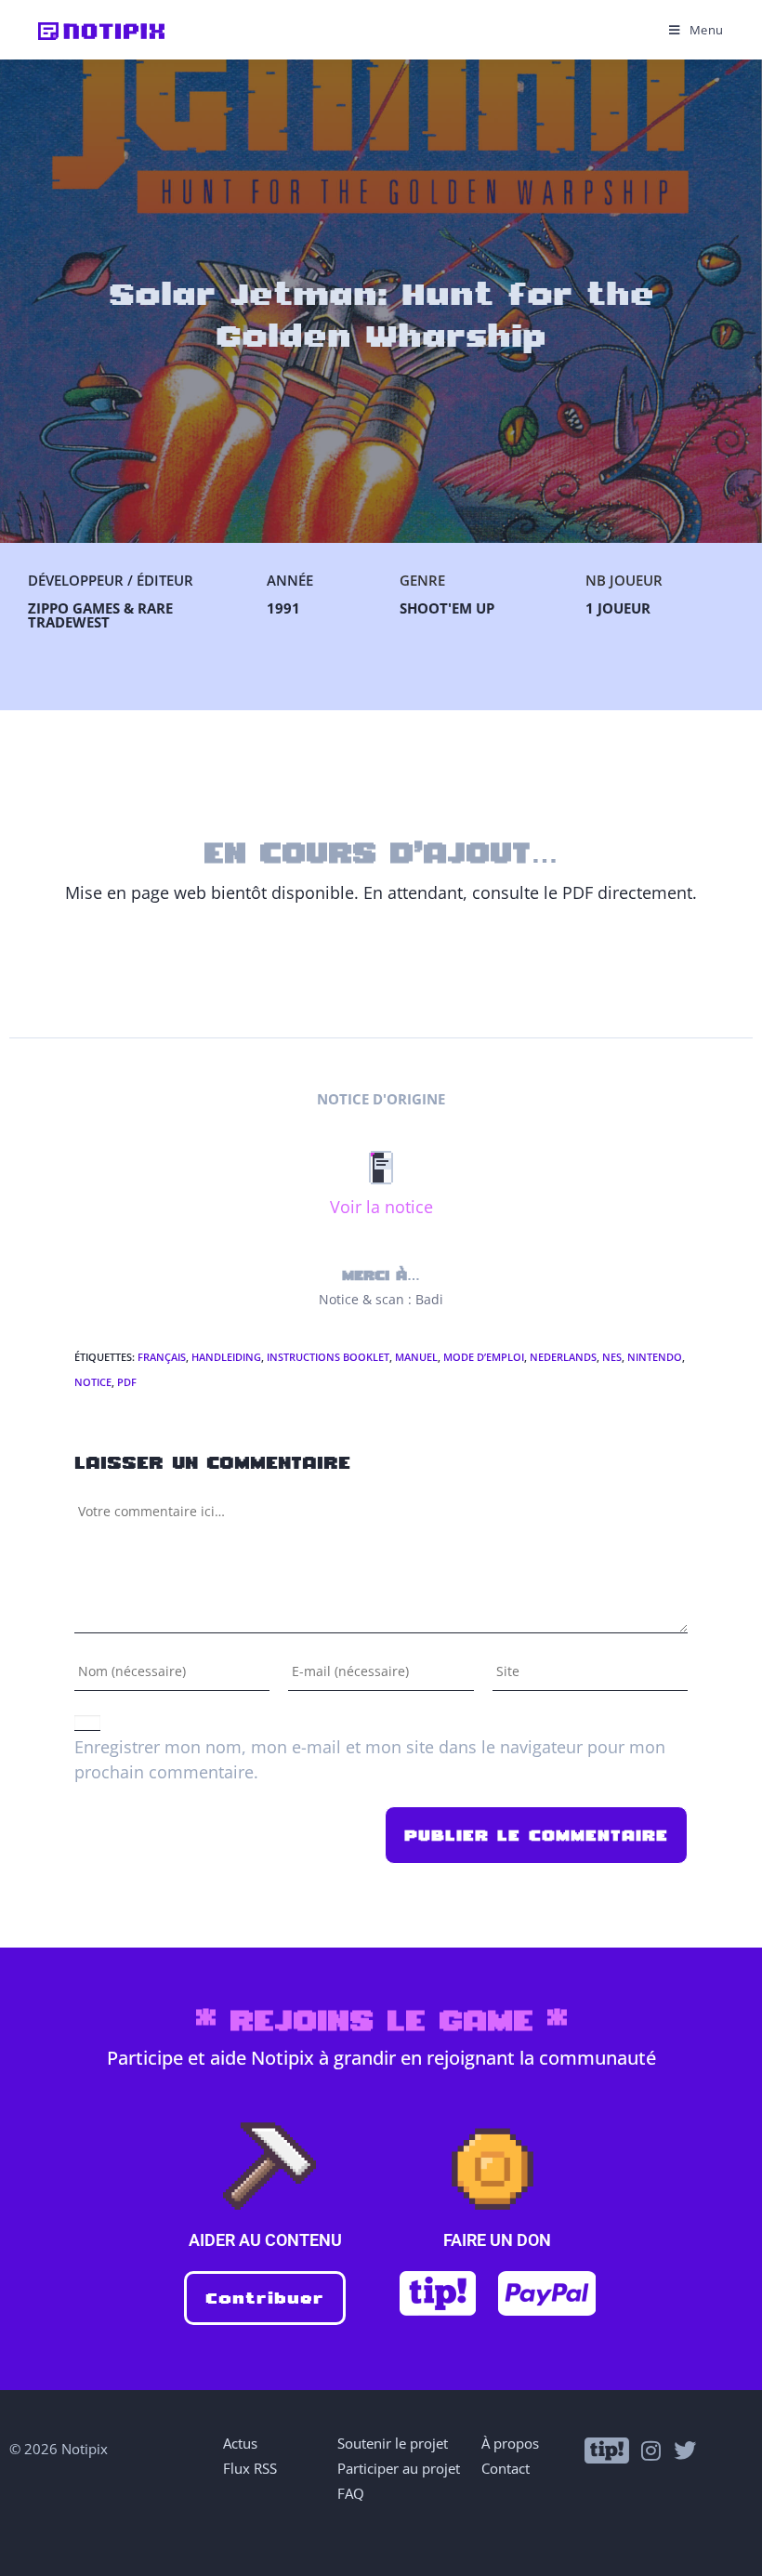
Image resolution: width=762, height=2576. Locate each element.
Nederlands (563, 1357)
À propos (510, 2443)
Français (162, 1357)
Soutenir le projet (393, 2443)
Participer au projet (399, 2468)
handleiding (226, 1357)
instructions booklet (328, 1357)
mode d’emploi (484, 1357)
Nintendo (655, 1357)
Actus (240, 2443)
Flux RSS (250, 2468)
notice (93, 1382)
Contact (506, 2468)
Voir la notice (381, 1207)
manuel (416, 1357)
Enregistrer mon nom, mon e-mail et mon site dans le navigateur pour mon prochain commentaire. (370, 1759)
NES (612, 1357)
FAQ (351, 2493)
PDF (127, 1382)
